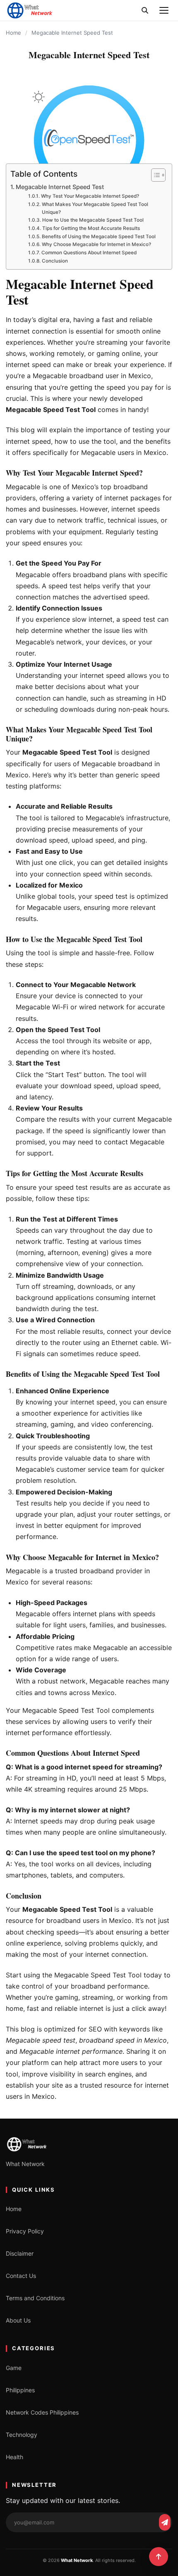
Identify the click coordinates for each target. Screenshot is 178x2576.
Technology (22, 2435)
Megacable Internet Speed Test (60, 187)
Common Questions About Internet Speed (89, 253)
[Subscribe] (165, 2522)
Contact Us (21, 2276)
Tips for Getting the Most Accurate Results (91, 228)
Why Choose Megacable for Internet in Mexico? (96, 244)
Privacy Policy (25, 2231)
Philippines (20, 2390)
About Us (18, 2320)
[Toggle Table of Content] (154, 175)
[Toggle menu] (164, 10)
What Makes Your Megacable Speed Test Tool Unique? (95, 208)
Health (14, 2457)
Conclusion (55, 261)
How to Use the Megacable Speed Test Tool (93, 220)
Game (14, 2368)
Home (13, 33)
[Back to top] (159, 2557)
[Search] (145, 10)
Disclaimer (20, 2253)
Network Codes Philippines (42, 2412)
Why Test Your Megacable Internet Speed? (90, 196)
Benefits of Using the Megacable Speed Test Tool (99, 237)
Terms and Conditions (35, 2298)
